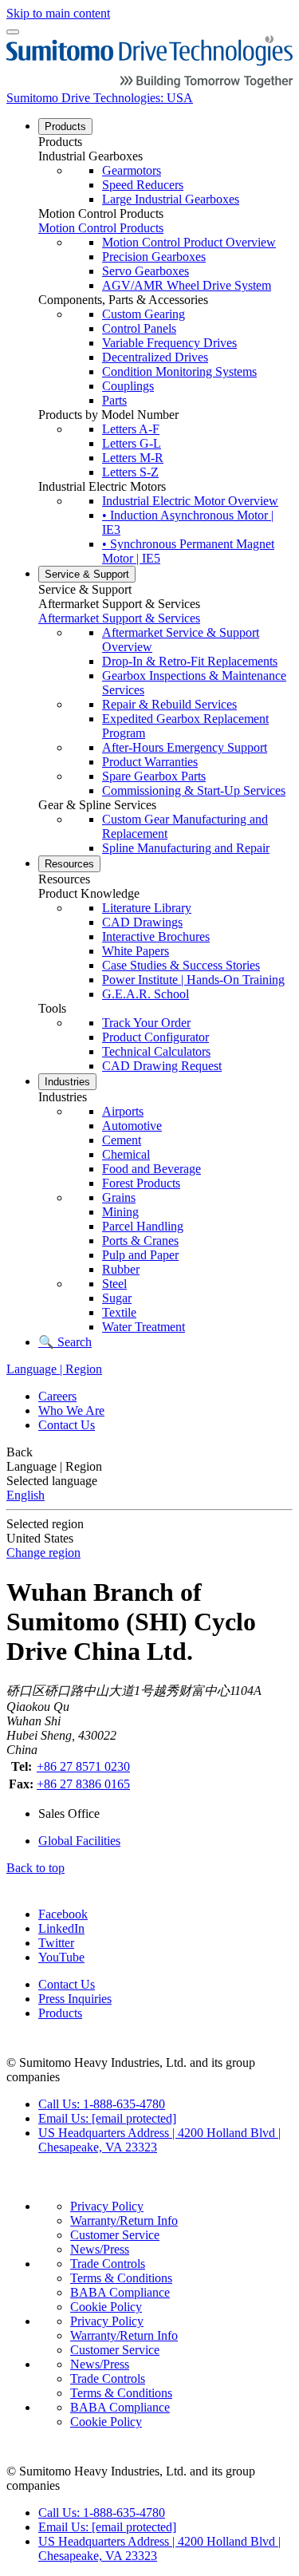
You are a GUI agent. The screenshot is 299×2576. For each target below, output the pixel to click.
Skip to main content (58, 13)
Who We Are (71, 1410)
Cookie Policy (106, 2307)
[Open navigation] (13, 32)
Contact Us (67, 1425)
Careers (57, 1396)
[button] (165, 142)
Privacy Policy (107, 2206)
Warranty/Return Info (124, 2220)
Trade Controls (108, 2264)
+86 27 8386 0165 (83, 1784)
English (26, 1495)
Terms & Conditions (121, 2278)
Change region (43, 1553)
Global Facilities (79, 1841)
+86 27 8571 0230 (83, 1766)
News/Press (100, 2249)
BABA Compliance (120, 2292)
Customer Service (115, 2235)
